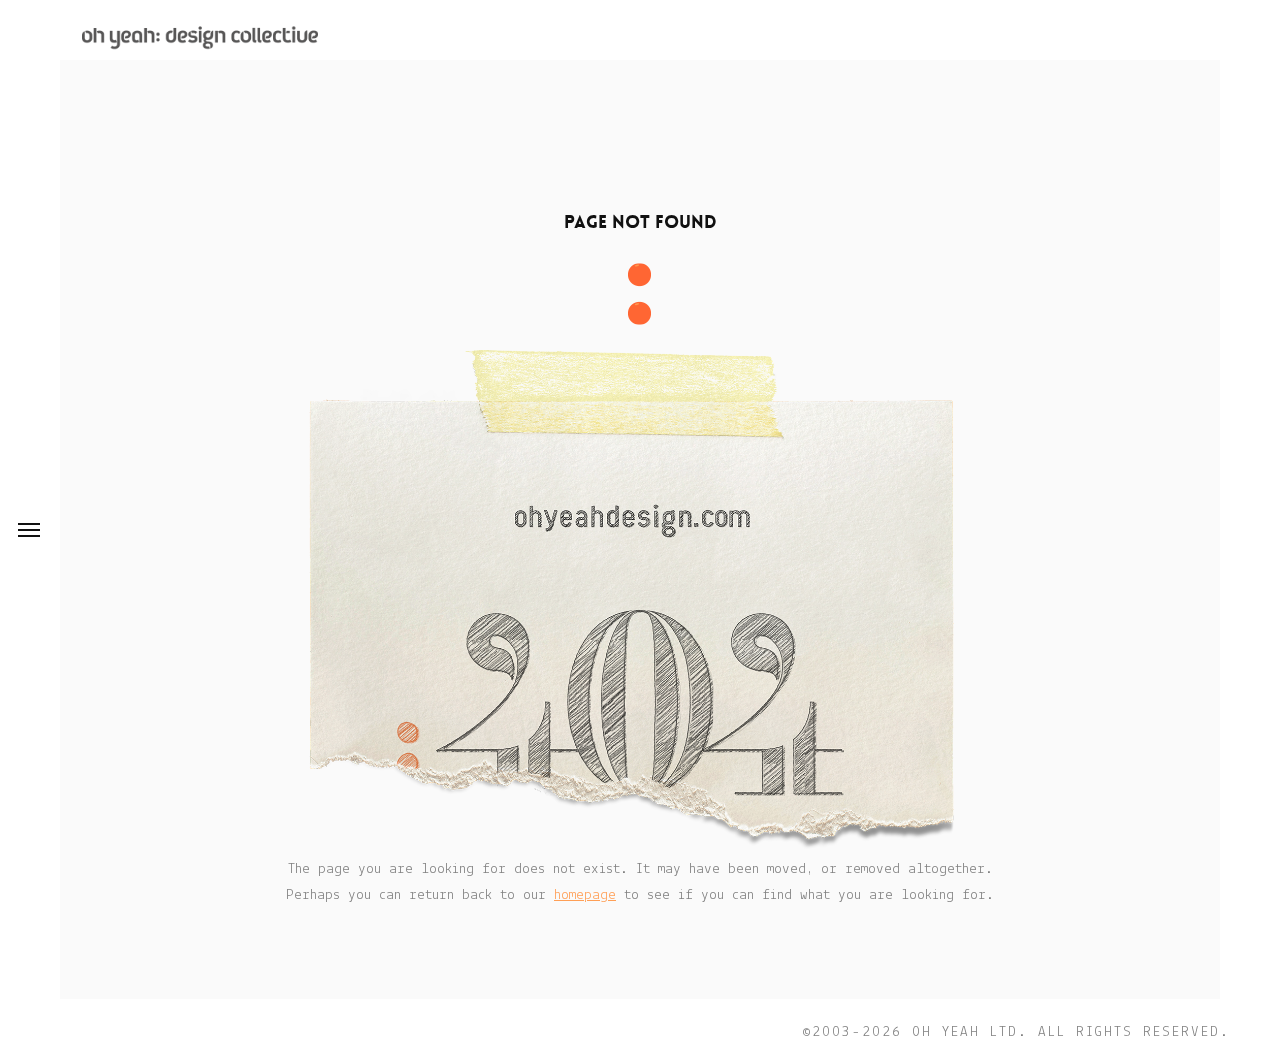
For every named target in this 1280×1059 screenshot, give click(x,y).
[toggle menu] (29, 530)
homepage (585, 895)
